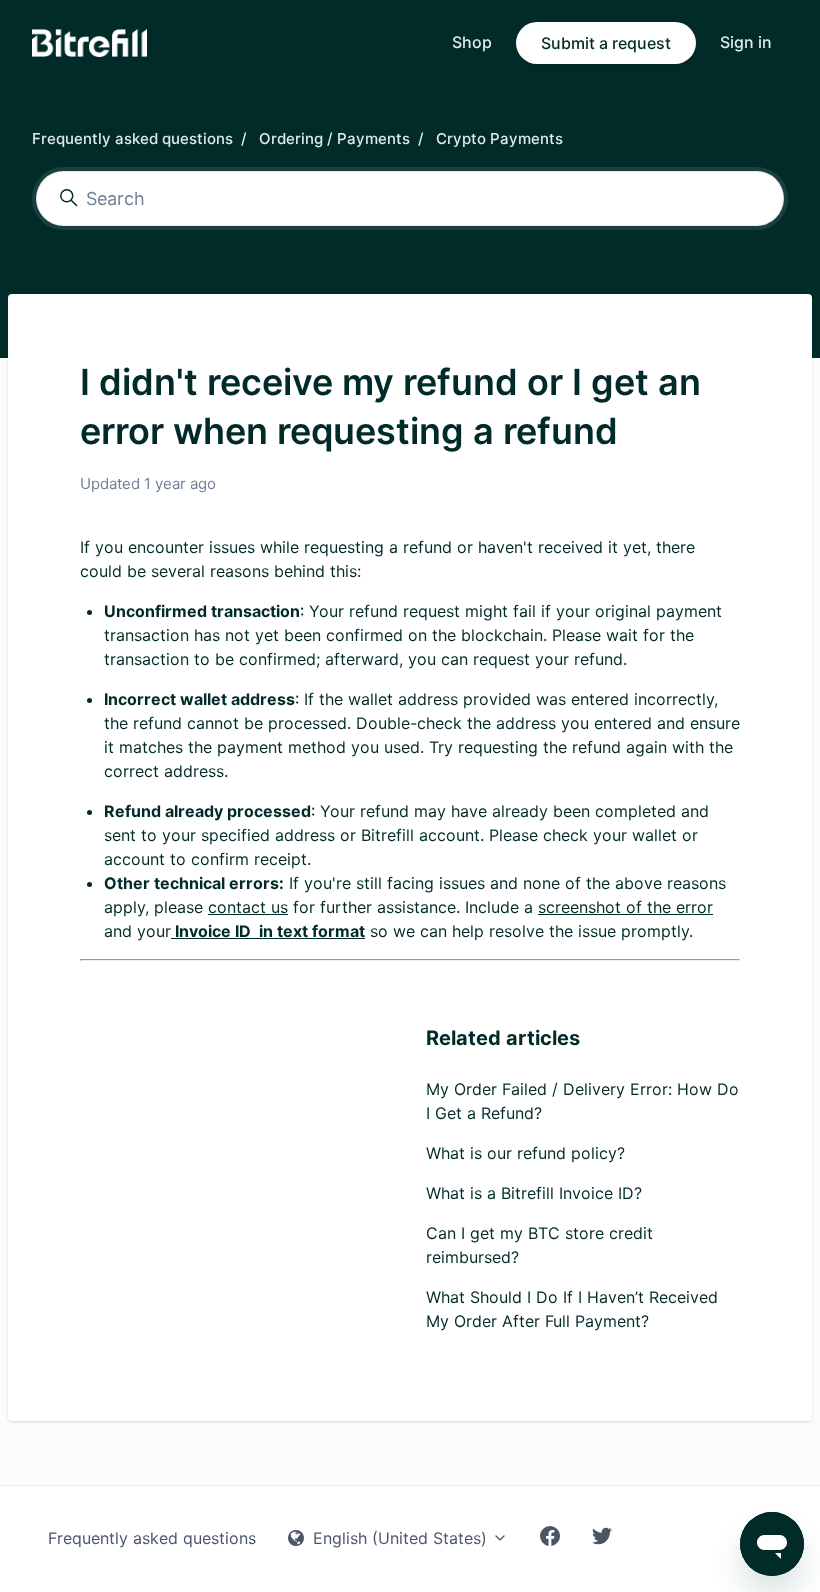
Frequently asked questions (132, 138)
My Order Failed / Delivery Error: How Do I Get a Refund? (582, 1101)
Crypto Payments (499, 138)
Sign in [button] (746, 42)
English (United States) (400, 1538)
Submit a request (606, 43)
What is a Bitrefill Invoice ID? (534, 1193)
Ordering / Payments (334, 138)
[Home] (89, 43)
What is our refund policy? (525, 1153)
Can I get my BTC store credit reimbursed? (539, 1245)
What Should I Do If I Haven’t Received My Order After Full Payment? (572, 1309)
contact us (248, 907)
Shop (472, 42)
